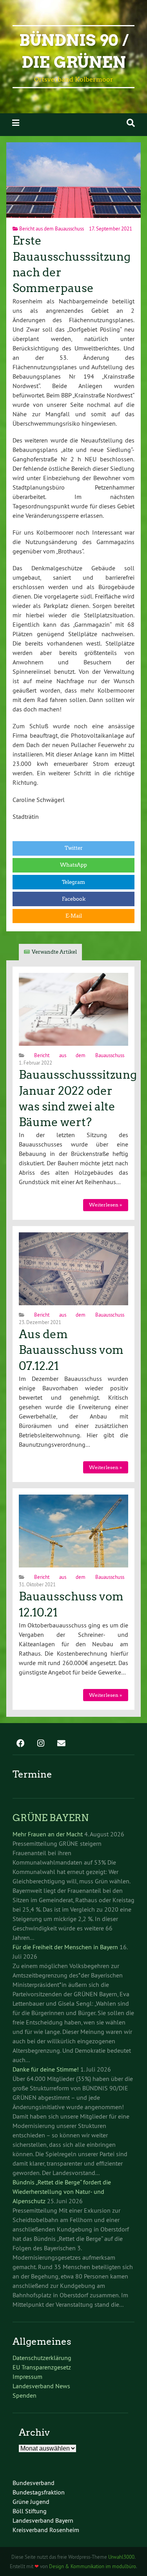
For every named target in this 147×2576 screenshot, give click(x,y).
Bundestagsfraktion (39, 2492)
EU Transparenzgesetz (42, 2367)
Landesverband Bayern (43, 2520)
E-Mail (74, 916)
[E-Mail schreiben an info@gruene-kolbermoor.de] (61, 1744)
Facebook (74, 899)
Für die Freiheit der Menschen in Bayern (65, 1947)
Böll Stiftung (30, 2511)
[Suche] (131, 123)
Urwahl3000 (121, 2557)
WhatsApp (73, 865)
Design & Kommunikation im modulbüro (93, 2566)
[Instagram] (41, 1744)
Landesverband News (41, 2386)
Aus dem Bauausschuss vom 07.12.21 (71, 1350)
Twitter (74, 848)
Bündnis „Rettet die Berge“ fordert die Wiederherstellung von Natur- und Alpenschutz (62, 2191)
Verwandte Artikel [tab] (54, 952)
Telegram (73, 882)
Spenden (24, 2395)
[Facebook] (20, 1744)
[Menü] (16, 123)
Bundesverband (34, 2483)
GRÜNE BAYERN (51, 1818)
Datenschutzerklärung (42, 2358)
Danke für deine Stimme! (46, 2069)
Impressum (27, 2376)
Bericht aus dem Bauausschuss (52, 229)
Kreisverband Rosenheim (46, 2530)
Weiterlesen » (105, 1205)
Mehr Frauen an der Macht (48, 1834)
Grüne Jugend (31, 2502)
